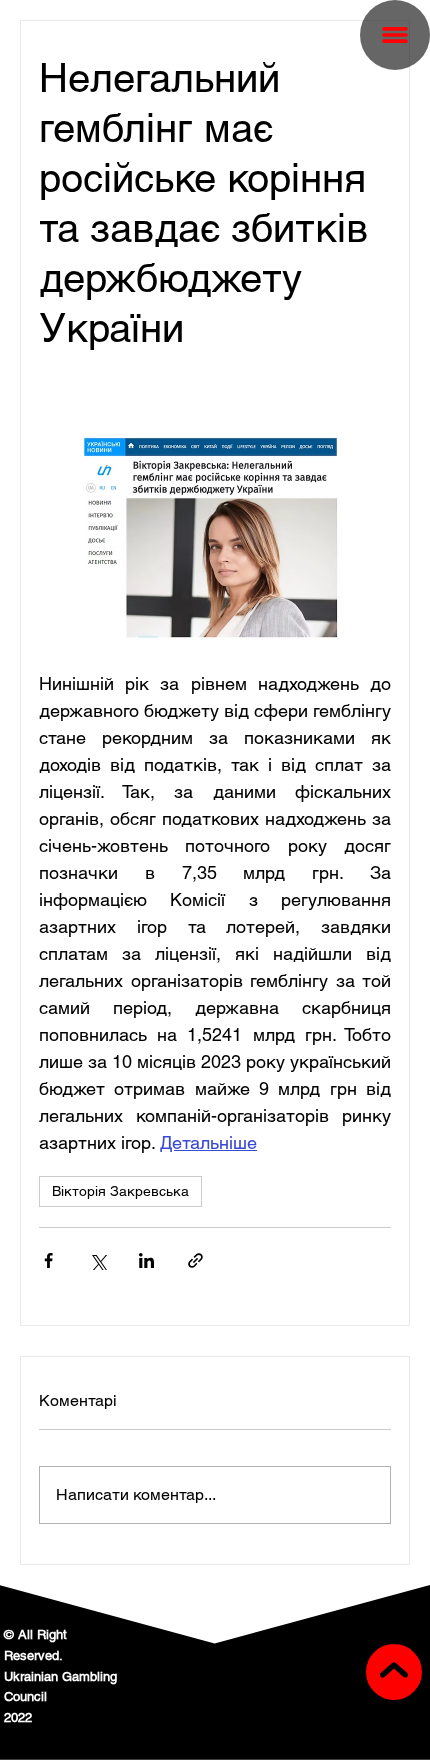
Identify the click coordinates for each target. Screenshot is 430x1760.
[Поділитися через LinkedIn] (146, 1260)
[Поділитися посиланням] (195, 1260)
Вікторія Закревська (120, 1191)
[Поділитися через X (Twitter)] (97, 1260)
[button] (395, 35)
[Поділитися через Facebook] (48, 1260)
